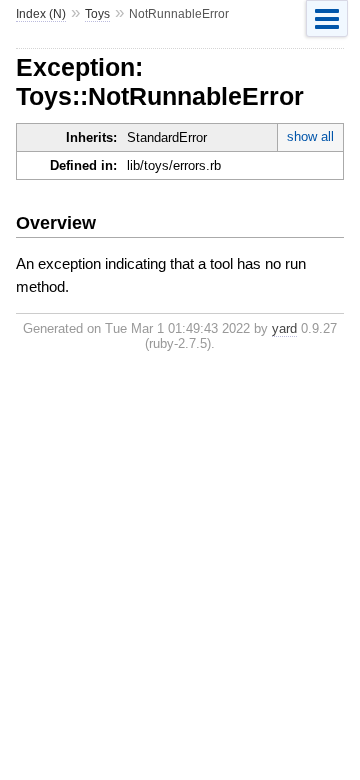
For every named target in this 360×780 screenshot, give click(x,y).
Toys (97, 14)
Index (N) (41, 14)
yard (284, 328)
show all (310, 136)
